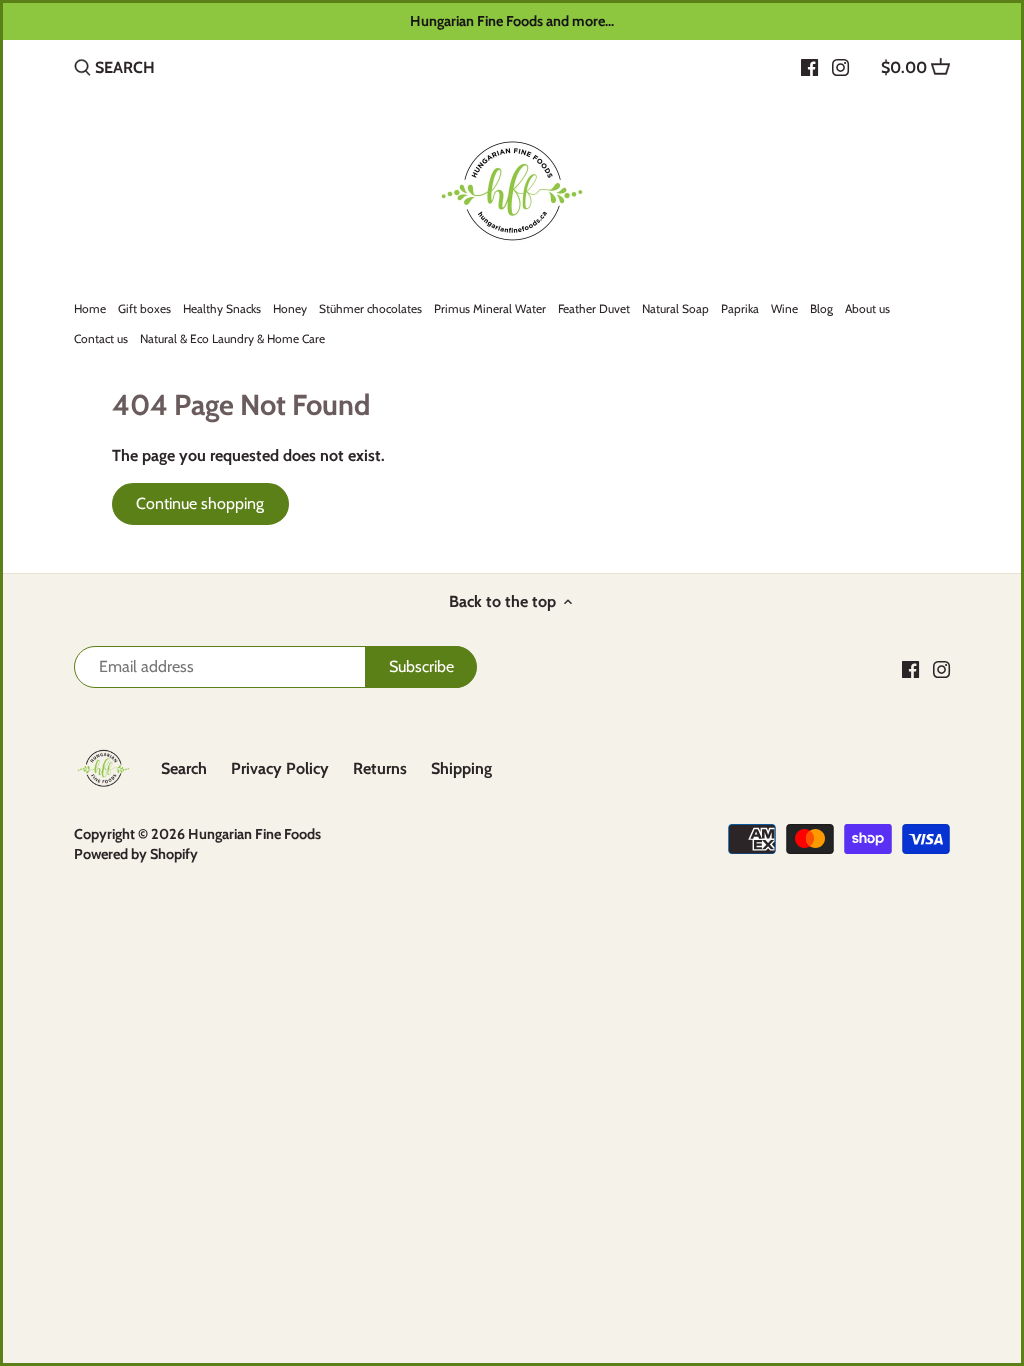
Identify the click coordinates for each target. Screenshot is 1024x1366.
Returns (380, 768)
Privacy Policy (280, 768)
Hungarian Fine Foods (254, 834)
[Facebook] (809, 67)
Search (184, 768)
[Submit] (82, 69)
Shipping (461, 768)
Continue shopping (200, 503)
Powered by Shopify (136, 854)
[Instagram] (840, 67)
